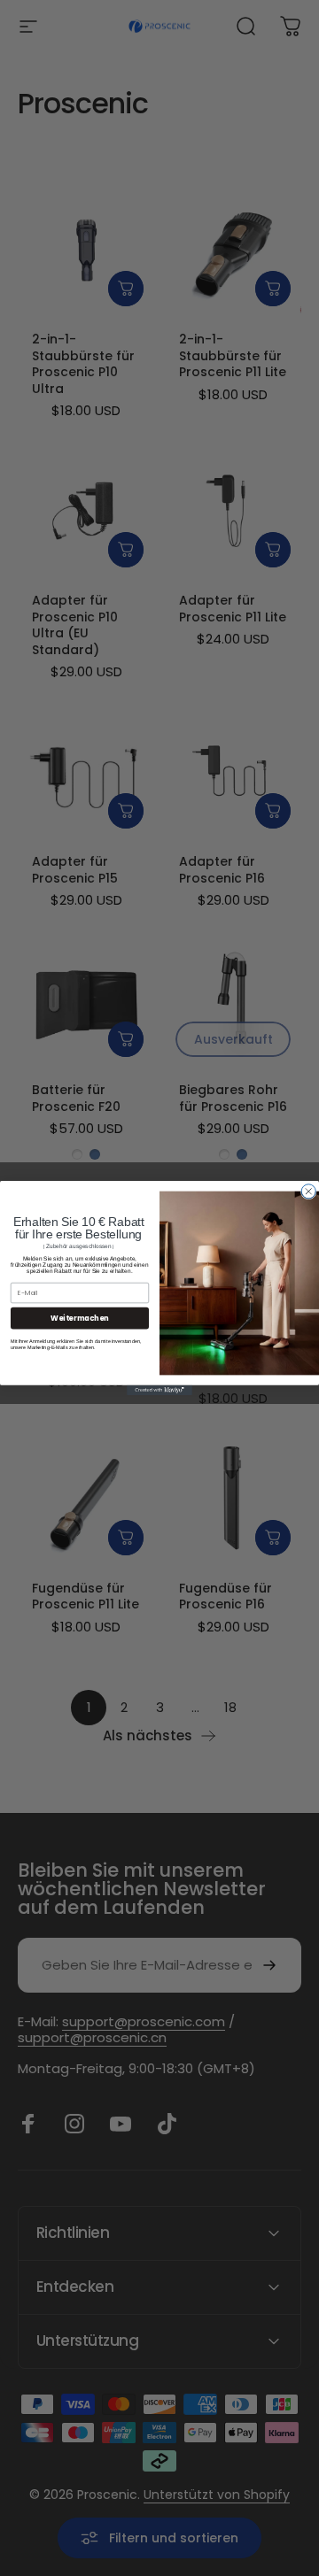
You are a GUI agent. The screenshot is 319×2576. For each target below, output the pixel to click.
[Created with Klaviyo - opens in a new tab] (159, 1390)
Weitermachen (80, 1318)
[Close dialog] (308, 1192)
